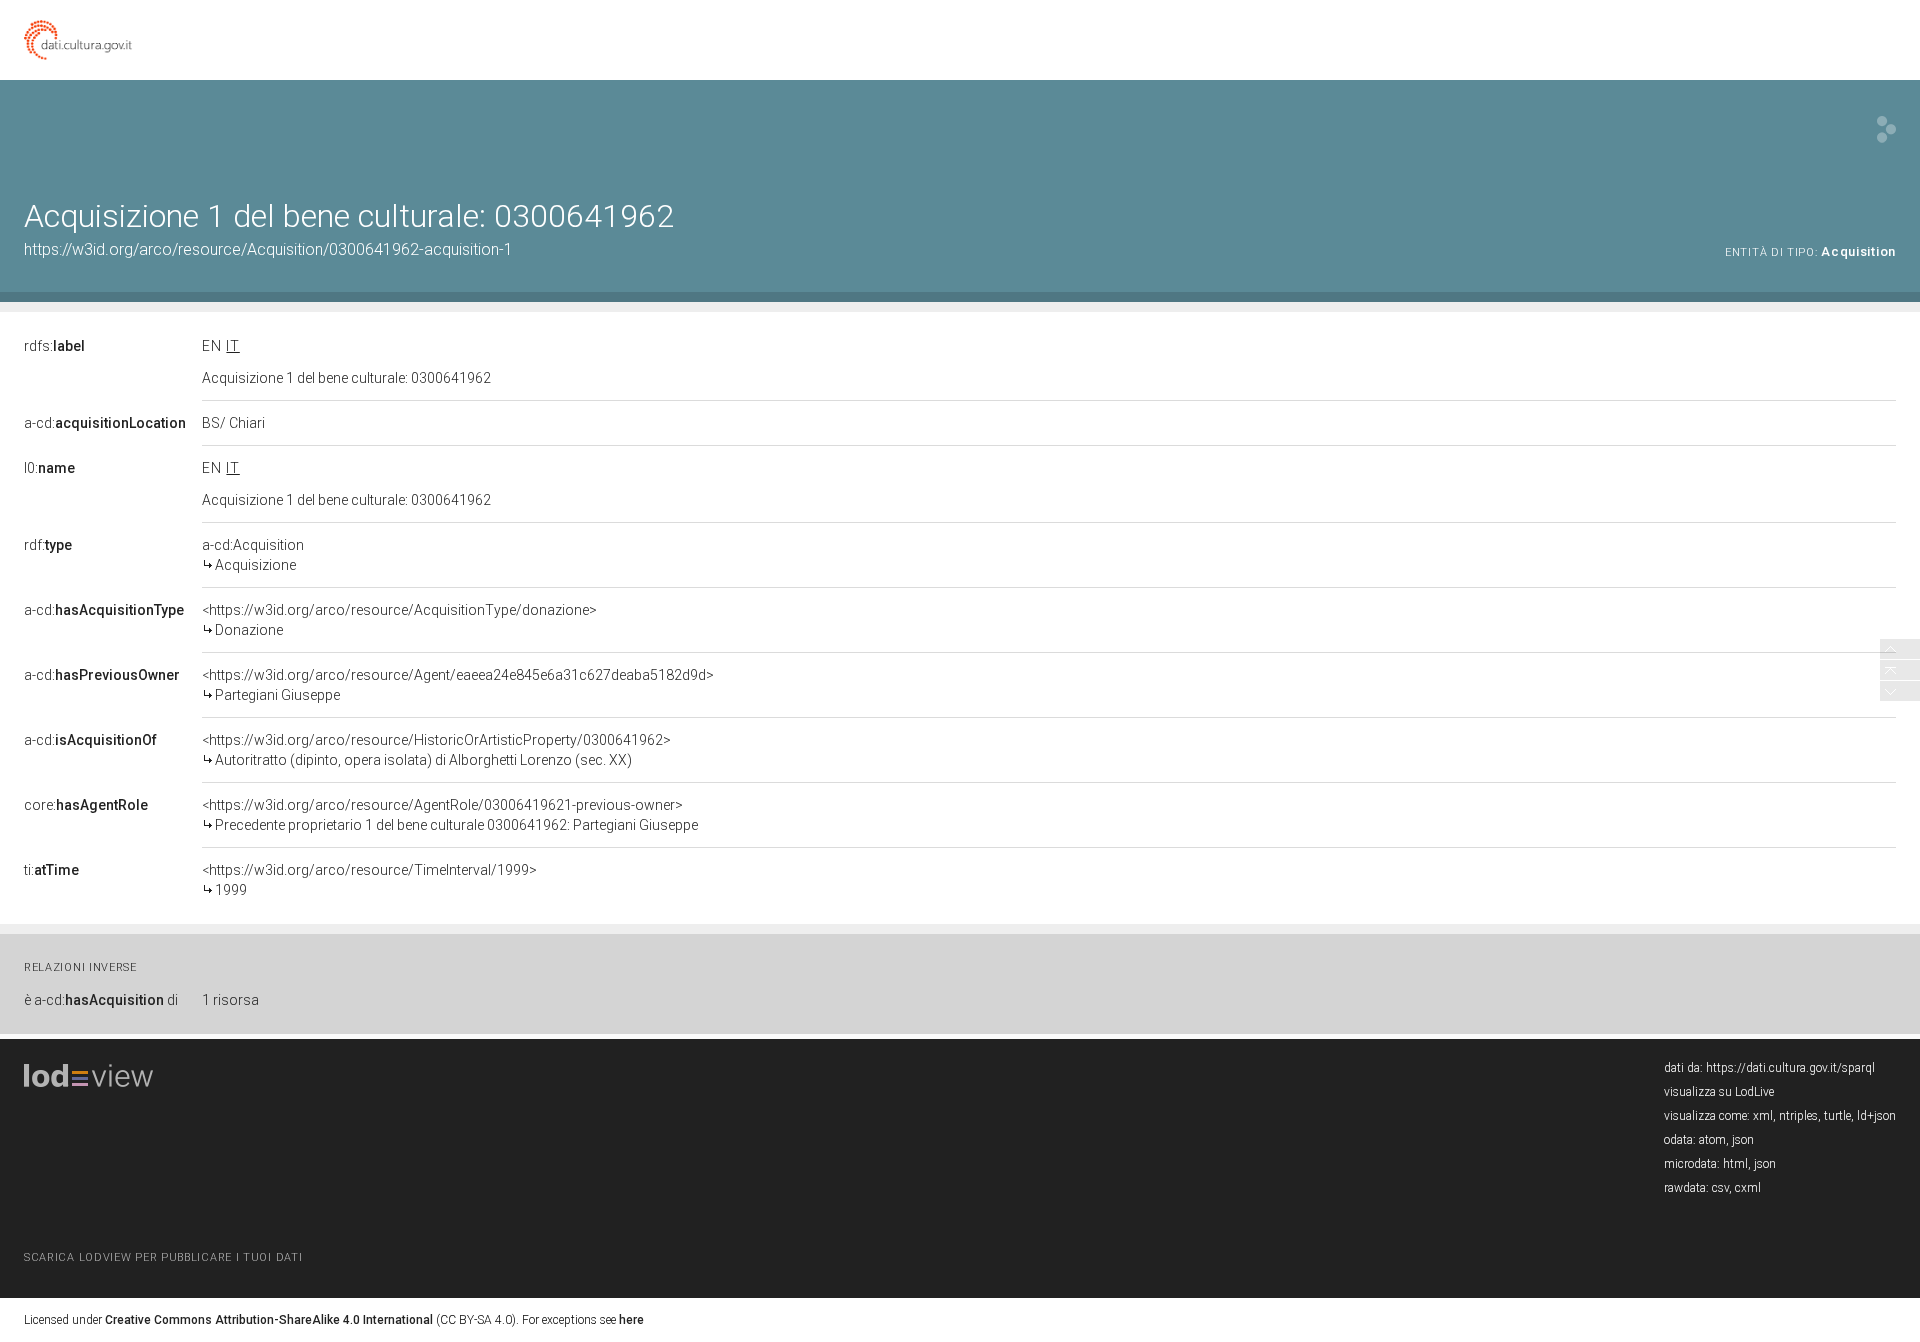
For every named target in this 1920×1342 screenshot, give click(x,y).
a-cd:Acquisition (253, 555)
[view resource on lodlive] (1886, 129)
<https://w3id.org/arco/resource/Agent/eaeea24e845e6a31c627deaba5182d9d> (458, 685)
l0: (49, 468)
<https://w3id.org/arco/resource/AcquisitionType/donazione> (399, 620)
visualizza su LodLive (1719, 1092)
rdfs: (54, 346)
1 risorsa (230, 1000)
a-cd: (105, 423)
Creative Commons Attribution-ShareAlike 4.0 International (269, 1320)
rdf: (48, 545)
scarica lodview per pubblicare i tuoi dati (163, 1257)
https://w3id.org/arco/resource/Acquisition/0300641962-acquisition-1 (268, 249)
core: (86, 805)
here (631, 1320)
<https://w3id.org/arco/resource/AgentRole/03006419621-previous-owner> (450, 815)
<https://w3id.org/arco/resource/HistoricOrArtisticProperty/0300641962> (436, 750)
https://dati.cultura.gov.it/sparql (1790, 1068)
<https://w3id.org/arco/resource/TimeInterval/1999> (369, 880)
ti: (51, 870)
